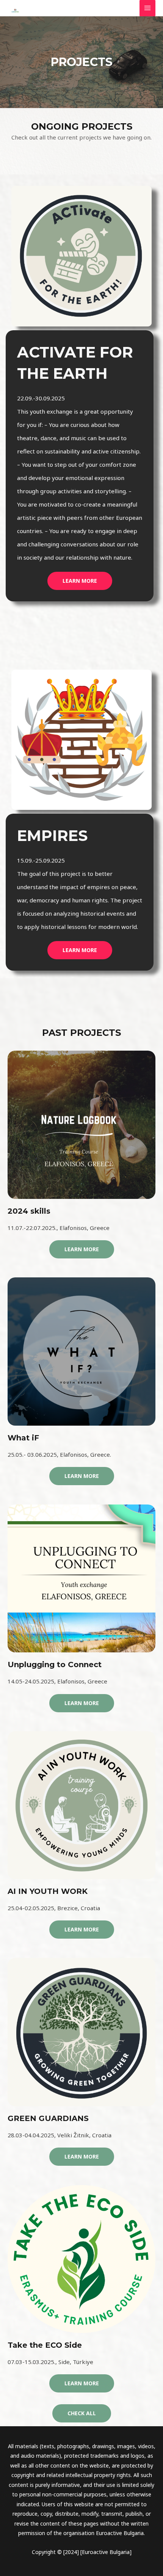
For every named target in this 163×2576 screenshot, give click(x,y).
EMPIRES (52, 835)
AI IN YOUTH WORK (48, 1891)
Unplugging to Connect (55, 1665)
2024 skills (29, 1211)
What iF (23, 1438)
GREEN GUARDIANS (48, 2118)
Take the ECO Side (45, 2345)
